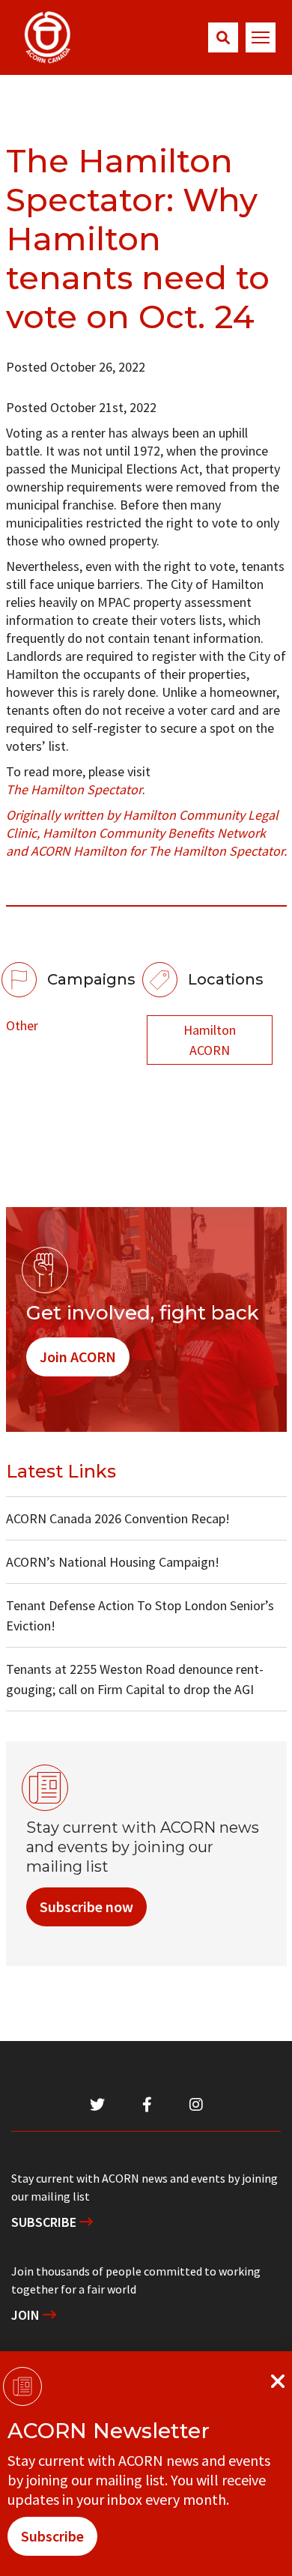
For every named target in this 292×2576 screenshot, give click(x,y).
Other (22, 1025)
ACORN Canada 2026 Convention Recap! (118, 1518)
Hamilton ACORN (210, 1040)
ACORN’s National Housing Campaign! (113, 1562)
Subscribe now (86, 1907)
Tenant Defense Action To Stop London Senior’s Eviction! (140, 1615)
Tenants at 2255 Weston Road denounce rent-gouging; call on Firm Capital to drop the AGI (135, 1679)
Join (27, 2315)
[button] (223, 37)
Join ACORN (78, 1357)
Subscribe (45, 2222)
